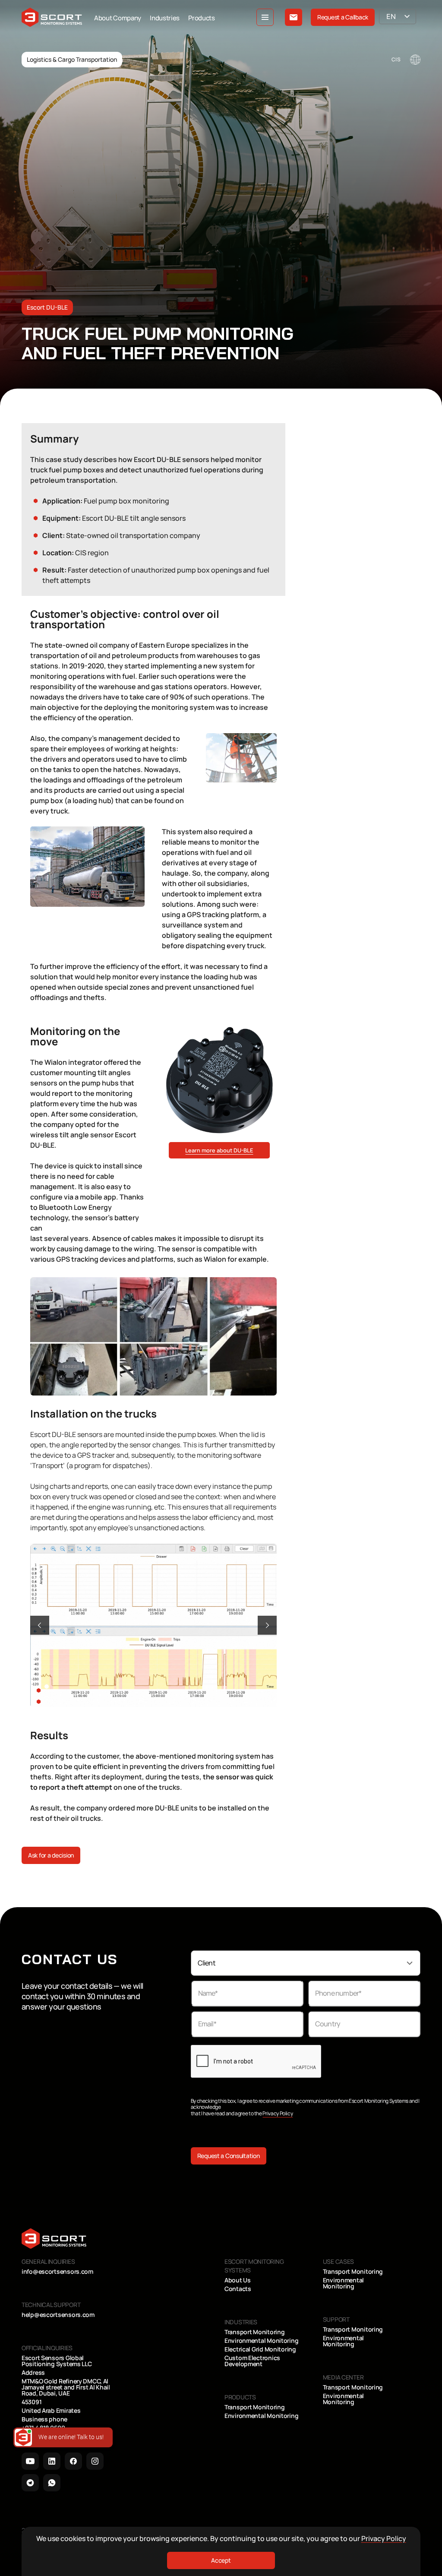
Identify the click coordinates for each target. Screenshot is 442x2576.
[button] (40, 1625)
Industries (165, 18)
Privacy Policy (278, 2113)
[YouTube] (30, 2461)
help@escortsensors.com (58, 2315)
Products (202, 18)
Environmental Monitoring (261, 2341)
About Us (238, 2280)
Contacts (238, 2289)
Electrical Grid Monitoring (260, 2349)
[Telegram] (30, 2483)
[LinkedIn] (52, 2461)
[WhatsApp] (52, 2483)
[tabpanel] (153, 1625)
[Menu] (265, 17)
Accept (221, 2560)
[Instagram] (95, 2461)
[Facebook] (73, 2461)
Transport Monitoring (254, 2332)
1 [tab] (48, 1686)
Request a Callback (343, 17)
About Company (118, 18)
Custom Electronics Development (252, 2361)
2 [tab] (48, 1697)
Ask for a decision (51, 1855)
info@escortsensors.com (57, 2272)
